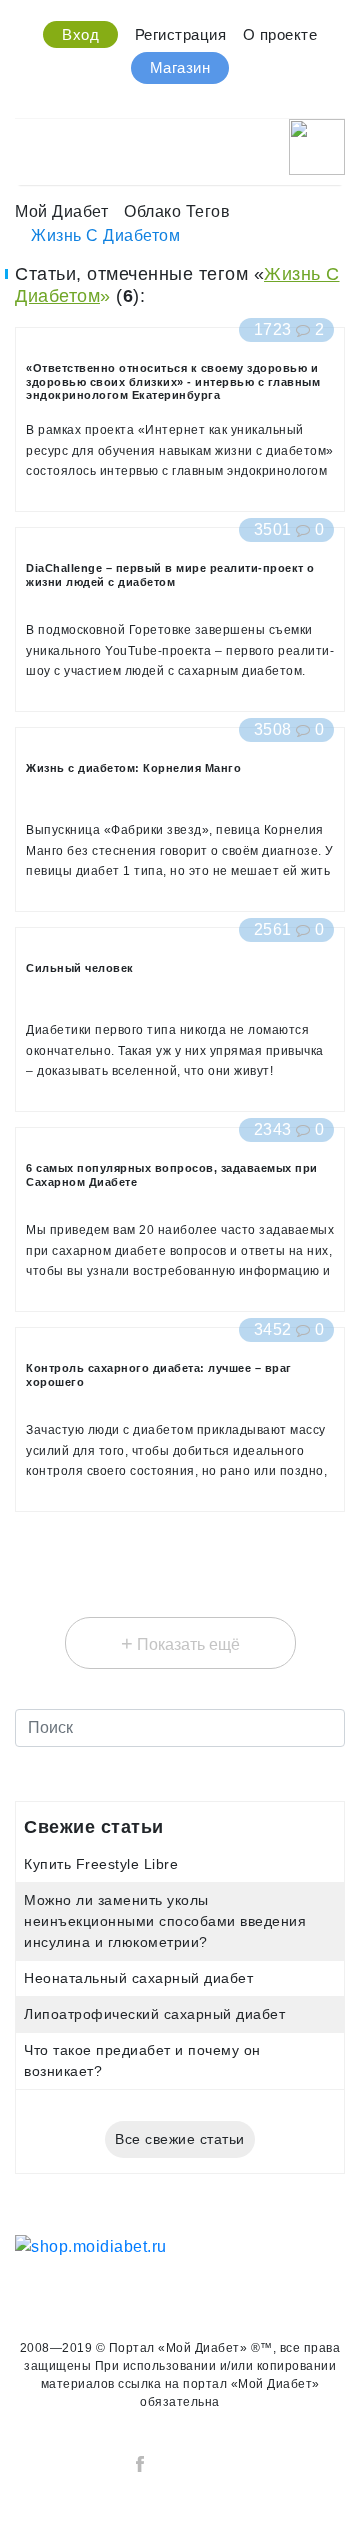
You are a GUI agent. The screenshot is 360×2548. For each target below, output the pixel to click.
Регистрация (181, 34)
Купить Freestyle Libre (101, 1864)
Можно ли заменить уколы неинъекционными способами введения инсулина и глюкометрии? (165, 1921)
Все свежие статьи (180, 2139)
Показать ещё (180, 1643)
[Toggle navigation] (28, 141)
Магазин (180, 67)
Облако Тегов (177, 211)
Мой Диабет (61, 211)
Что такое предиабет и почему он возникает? (142, 2060)
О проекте (280, 34)
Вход (80, 34)
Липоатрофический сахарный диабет (154, 2014)
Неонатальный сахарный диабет (138, 1978)
